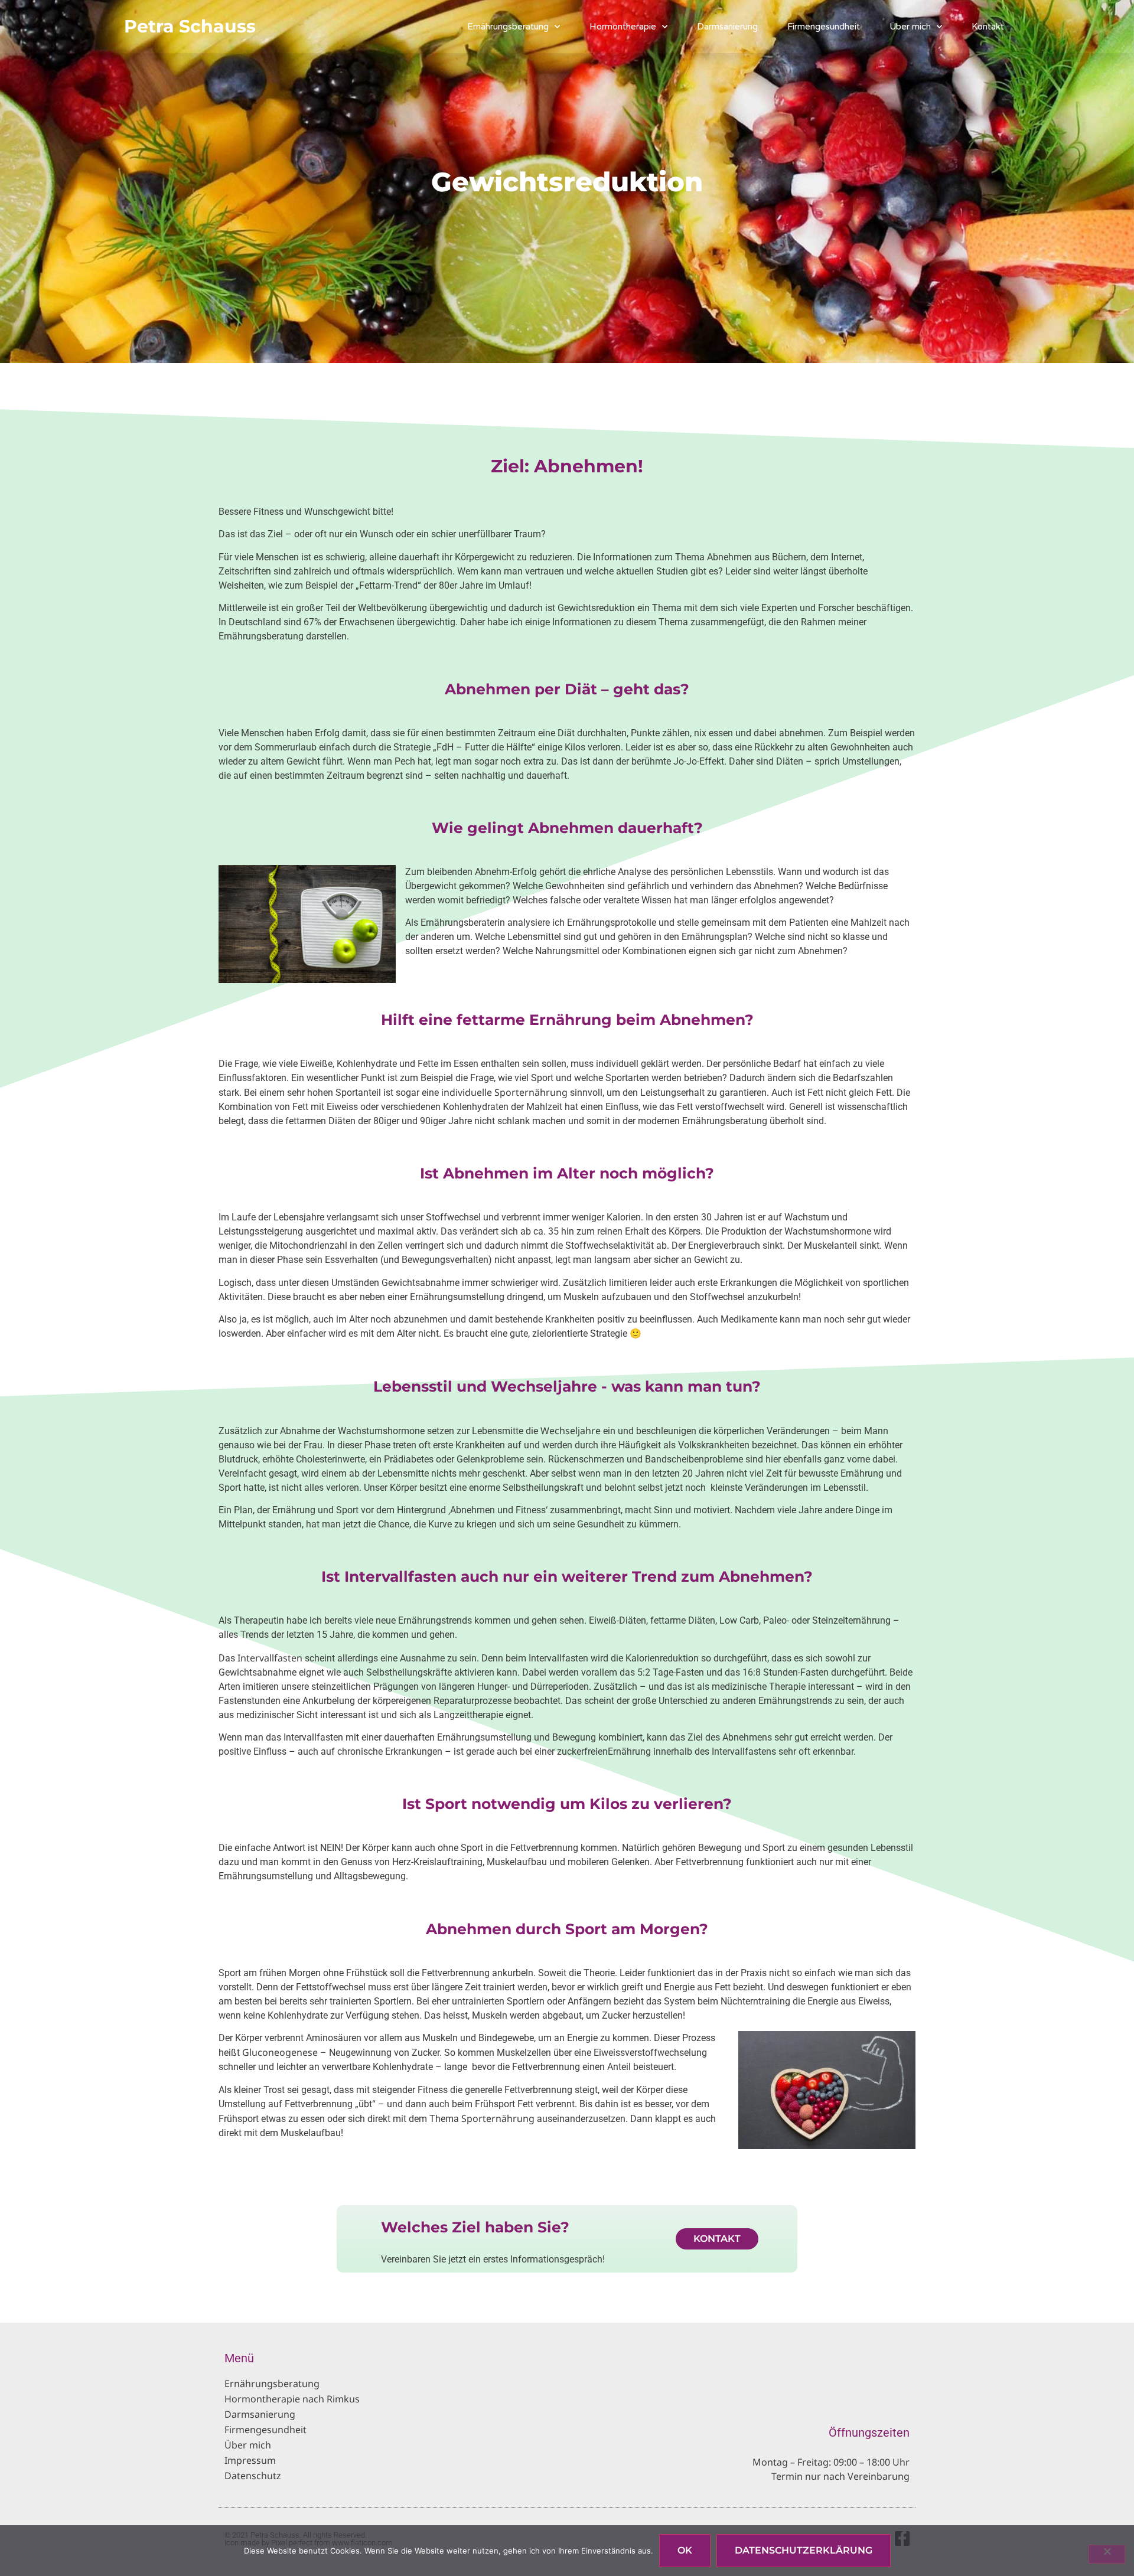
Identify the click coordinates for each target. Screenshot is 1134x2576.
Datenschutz (253, 2476)
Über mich (910, 27)
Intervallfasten (270, 1658)
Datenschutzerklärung (804, 2550)
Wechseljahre (571, 1431)
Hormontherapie (623, 27)
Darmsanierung (727, 27)
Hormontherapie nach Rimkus (292, 2399)
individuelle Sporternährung (504, 1092)
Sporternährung (498, 2118)
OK (685, 2550)
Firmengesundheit (824, 27)
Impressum (250, 2460)
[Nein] (1107, 2554)
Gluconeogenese (280, 2052)
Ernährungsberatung (508, 27)
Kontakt (988, 27)
